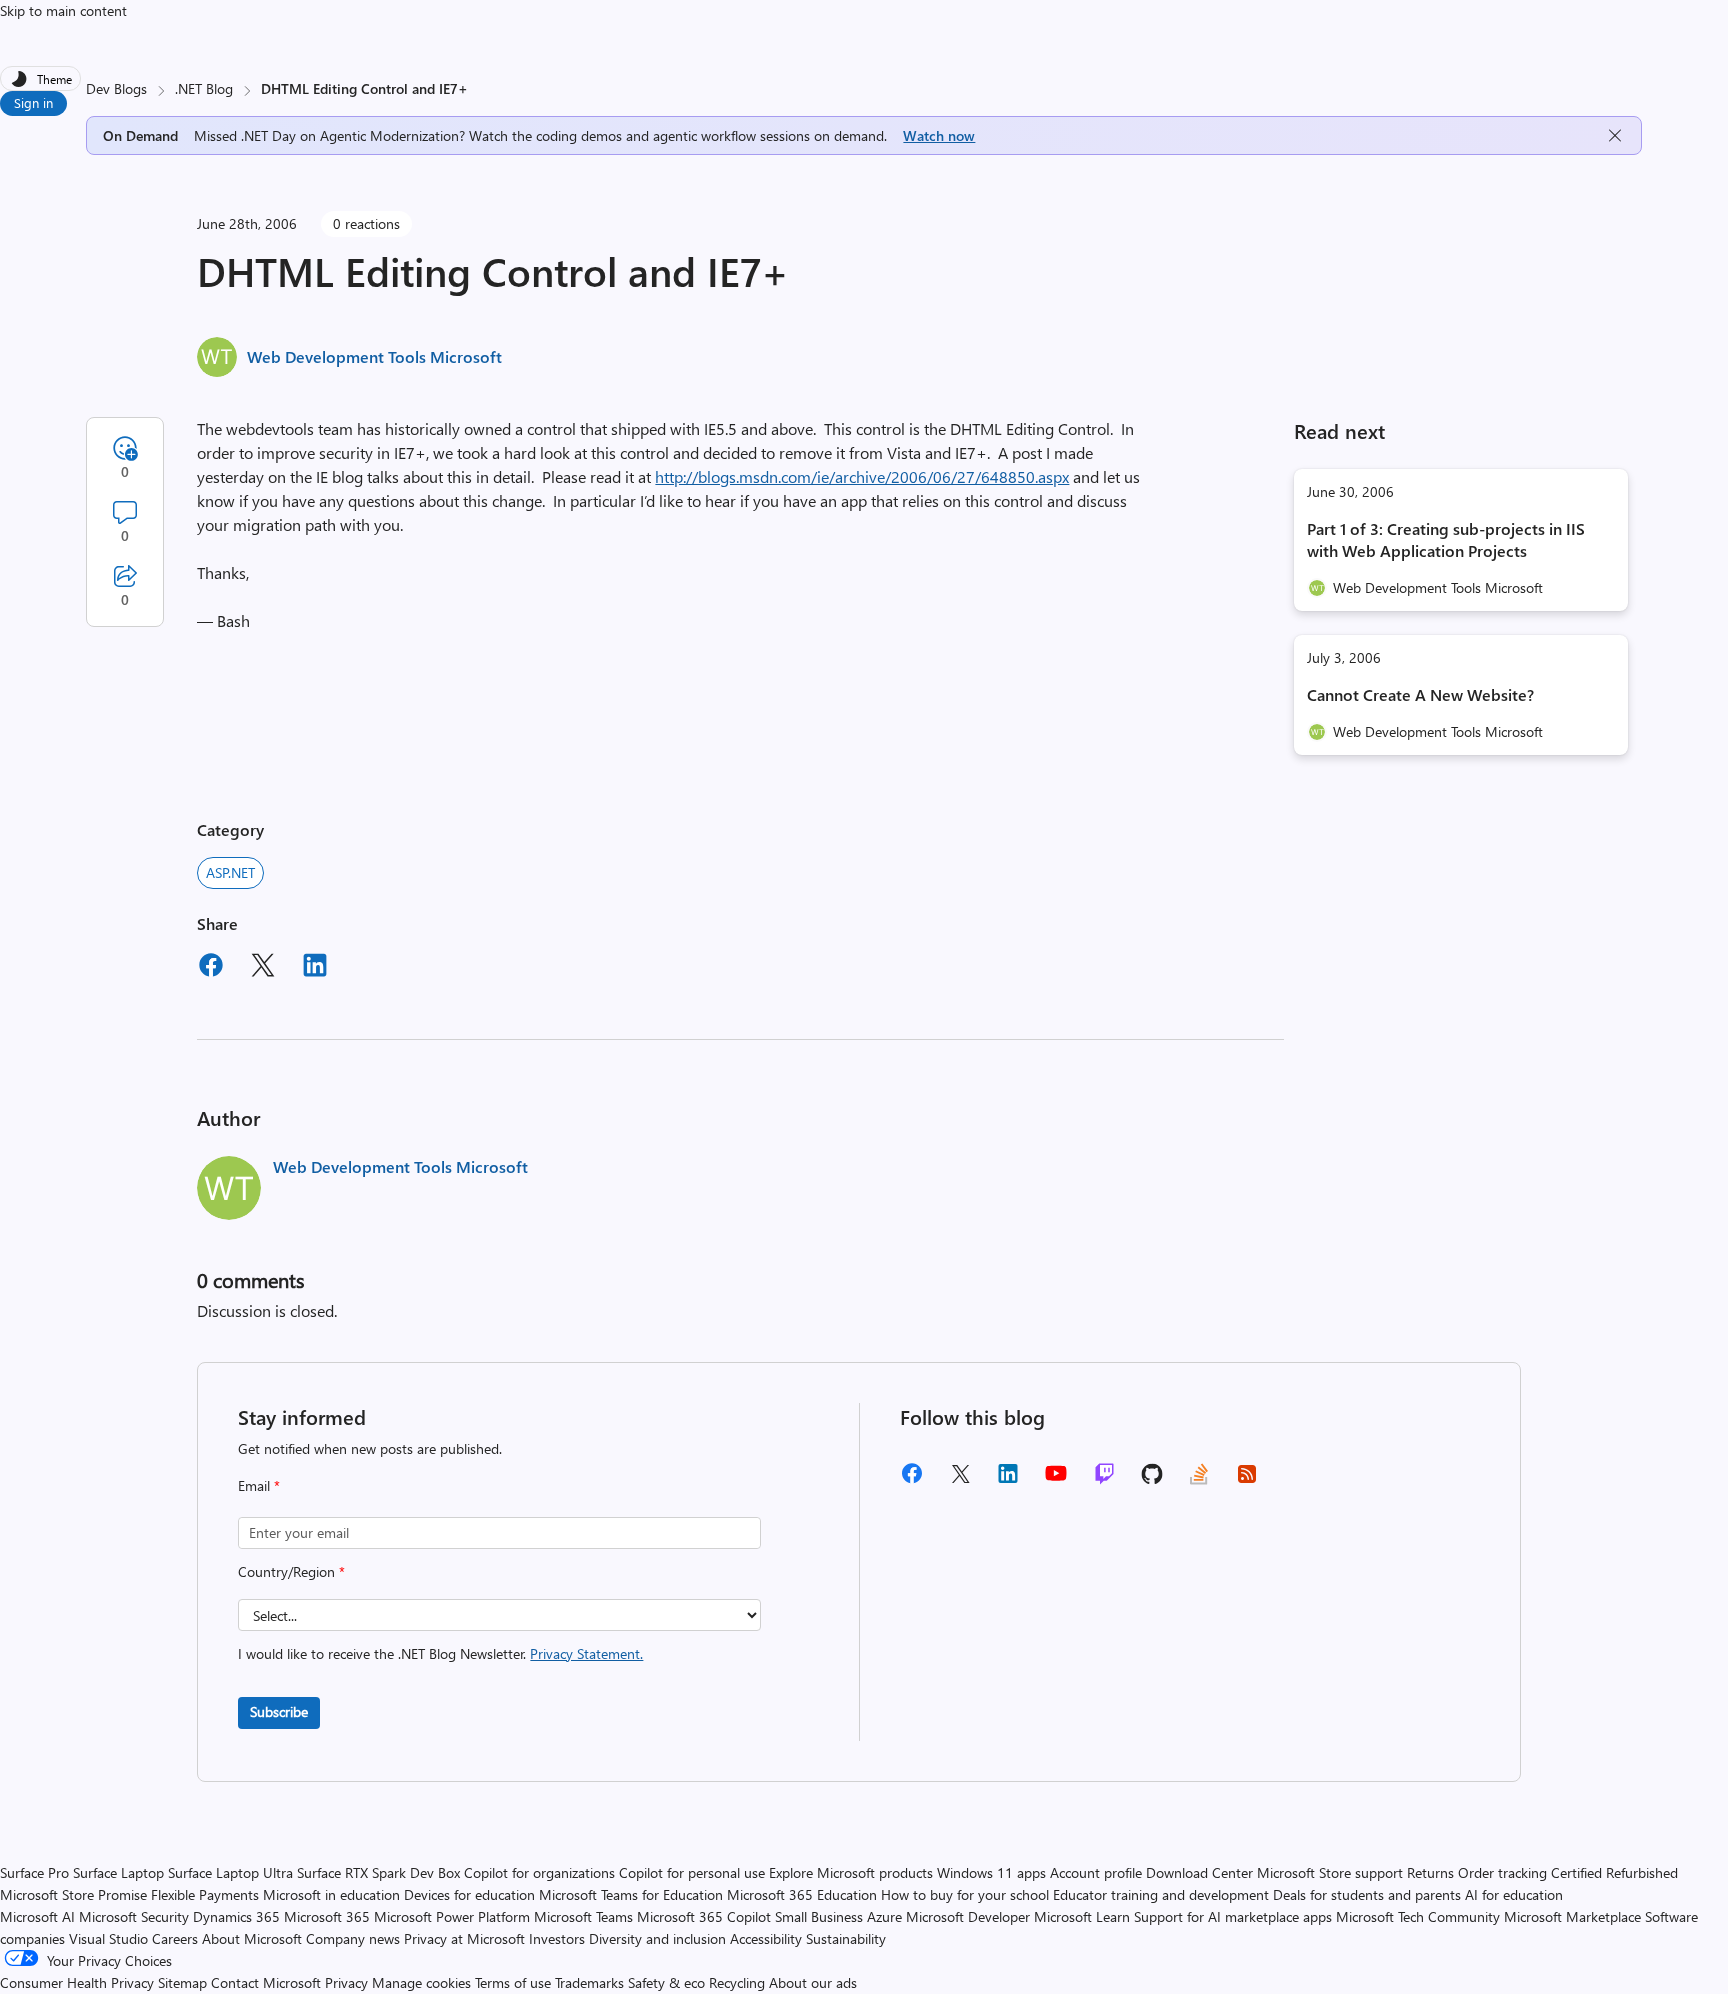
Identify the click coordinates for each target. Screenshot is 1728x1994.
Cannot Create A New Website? (1420, 694)
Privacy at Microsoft (464, 1938)
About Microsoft (252, 1938)
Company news (353, 1938)
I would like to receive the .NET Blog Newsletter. (440, 1653)
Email (259, 1485)
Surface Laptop (118, 1872)
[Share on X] (263, 968)
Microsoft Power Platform (452, 1916)
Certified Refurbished (1614, 1872)
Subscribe (279, 1711)
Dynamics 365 (236, 1916)
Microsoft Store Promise (73, 1894)
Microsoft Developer (968, 1916)
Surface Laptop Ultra (230, 1872)
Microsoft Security (134, 1916)
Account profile (1096, 1872)
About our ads (813, 1982)
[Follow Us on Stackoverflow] (1199, 1480)
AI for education (1514, 1894)
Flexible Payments (205, 1894)
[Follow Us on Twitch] (1104, 1480)
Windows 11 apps (991, 1872)
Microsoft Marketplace (1572, 1916)
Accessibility (766, 1938)
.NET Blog (204, 88)
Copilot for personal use (692, 1872)
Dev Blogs (116, 88)
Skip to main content (63, 10)
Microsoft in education (331, 1894)
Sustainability (846, 1938)
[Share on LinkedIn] (315, 968)
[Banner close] (1615, 135)
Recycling (737, 1982)
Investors (557, 1938)
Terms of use (513, 1982)
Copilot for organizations (539, 1872)
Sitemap (182, 1982)
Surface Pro (34, 1872)
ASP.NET (230, 872)
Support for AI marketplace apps (1233, 1916)
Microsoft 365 (327, 1916)
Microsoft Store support (1330, 1872)
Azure (884, 1916)
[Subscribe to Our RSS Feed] (1247, 1480)
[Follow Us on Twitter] (960, 1480)
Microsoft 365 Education (802, 1894)
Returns (1430, 1872)
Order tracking (1502, 1872)
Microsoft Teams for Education (631, 1894)
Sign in (33, 102)
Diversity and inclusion (657, 1938)
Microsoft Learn (1082, 1916)
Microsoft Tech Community (1418, 1916)
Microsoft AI (37, 1916)
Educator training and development (1161, 1894)
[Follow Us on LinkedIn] (1008, 1480)
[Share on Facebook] (211, 968)
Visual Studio (108, 1938)
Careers (175, 1938)
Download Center (1199, 1872)
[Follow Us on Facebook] (912, 1480)
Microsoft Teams (583, 1916)
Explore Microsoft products (851, 1872)
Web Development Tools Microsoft (374, 356)
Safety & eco (666, 1982)
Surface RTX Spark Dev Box (378, 1872)
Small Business (819, 1916)
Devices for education (469, 1894)
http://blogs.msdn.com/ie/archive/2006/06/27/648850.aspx (862, 476)
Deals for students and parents (1367, 1894)
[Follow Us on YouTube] (1056, 1480)
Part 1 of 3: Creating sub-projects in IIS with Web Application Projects (1446, 539)
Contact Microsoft (266, 1982)
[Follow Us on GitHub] (1152, 1480)
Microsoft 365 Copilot (704, 1916)
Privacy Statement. (586, 1653)
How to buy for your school (965, 1894)
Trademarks (589, 1982)
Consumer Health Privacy (77, 1982)
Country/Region (291, 1571)
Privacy (348, 1982)
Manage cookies (421, 1982)
